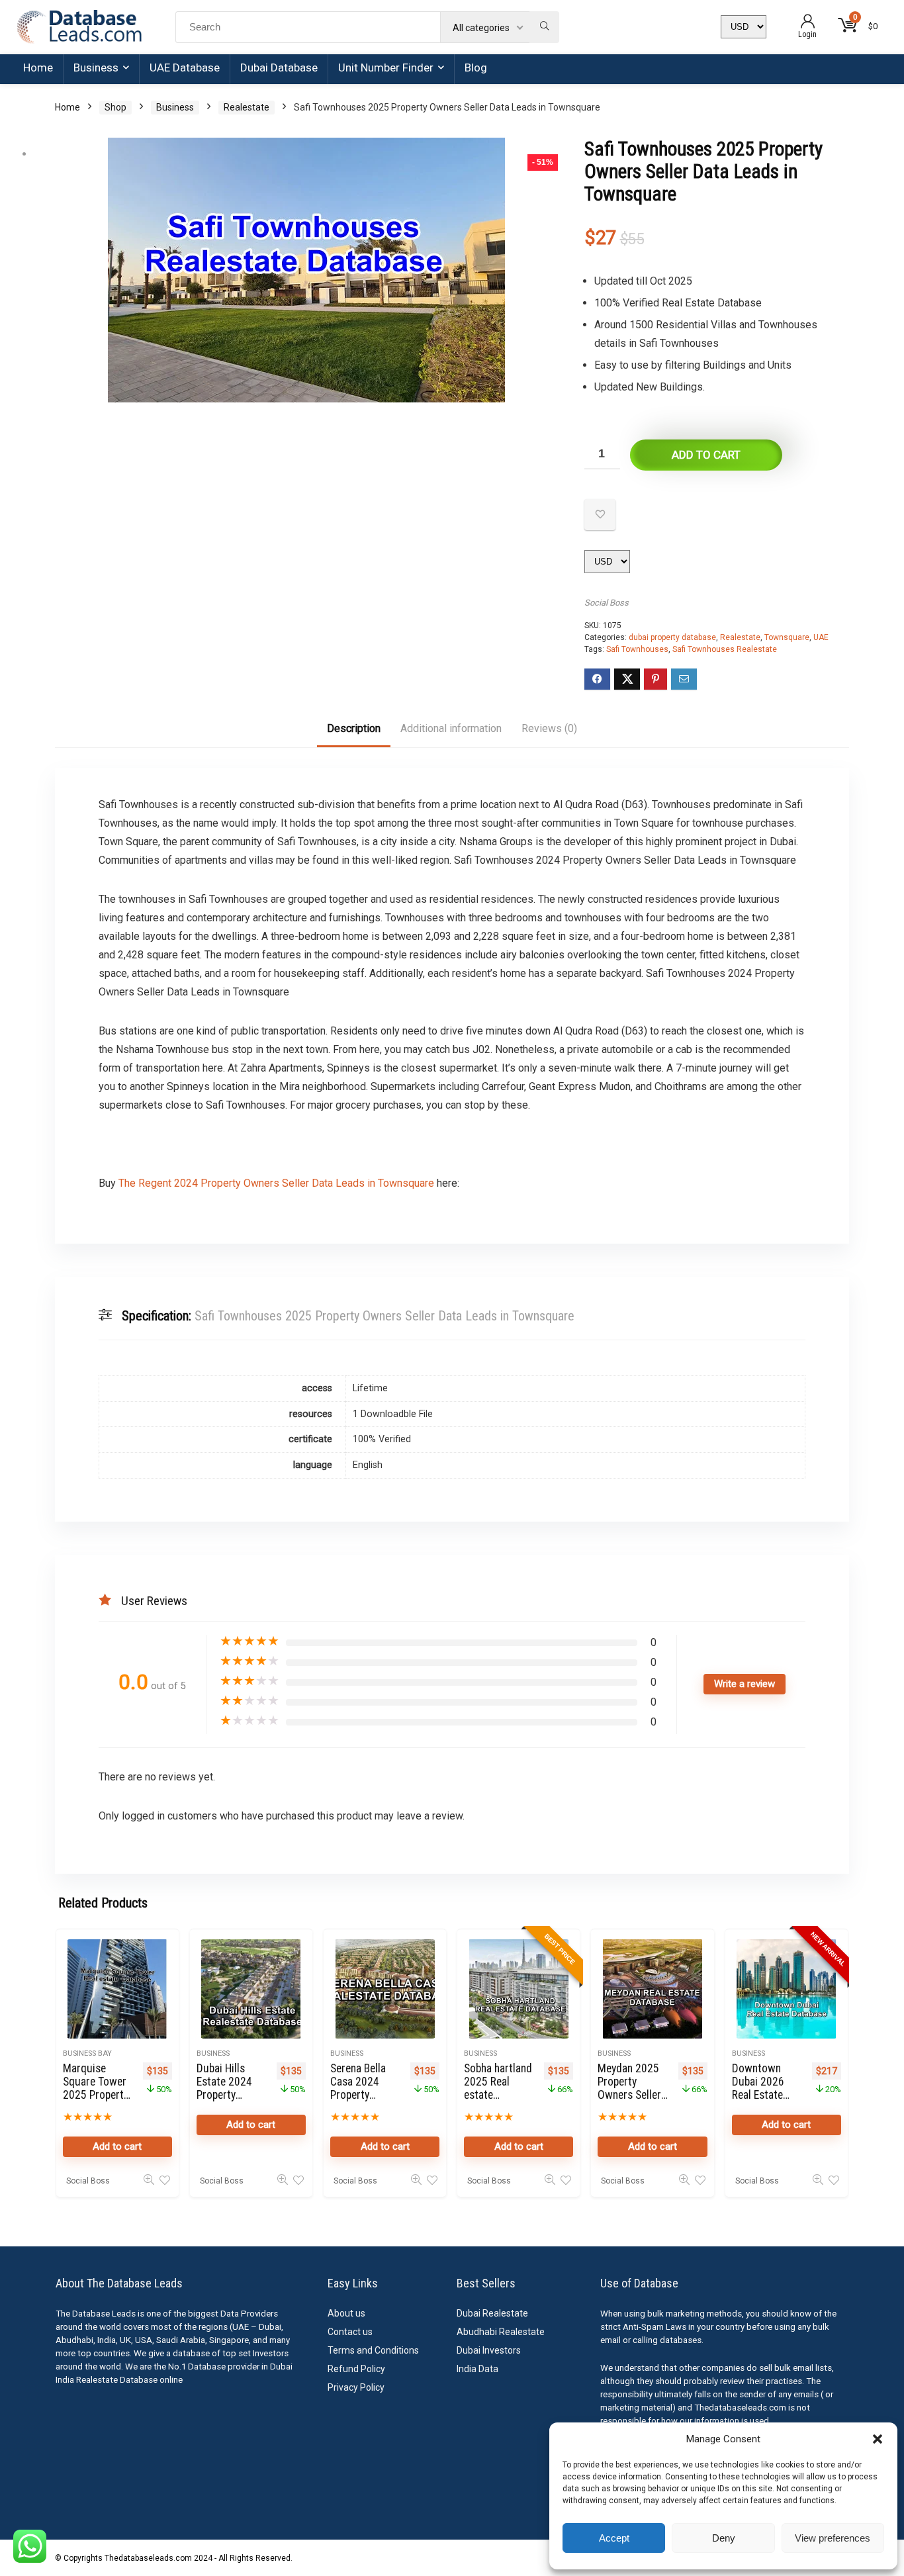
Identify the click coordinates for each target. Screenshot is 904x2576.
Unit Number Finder (386, 68)
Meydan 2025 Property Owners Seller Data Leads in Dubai (629, 2095)
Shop (115, 107)
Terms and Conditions (373, 2350)
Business (96, 68)
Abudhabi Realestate (501, 2332)
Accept (614, 2538)
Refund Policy (356, 2369)
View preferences (833, 2538)
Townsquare (787, 637)
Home (38, 68)
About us (346, 2313)
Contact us (350, 2332)
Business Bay (87, 2053)
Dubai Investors (489, 2350)
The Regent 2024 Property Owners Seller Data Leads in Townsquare (276, 1183)
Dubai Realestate (492, 2313)
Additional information (451, 728)
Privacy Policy (356, 2387)
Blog (476, 68)
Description (354, 728)
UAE (821, 637)
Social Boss (607, 603)
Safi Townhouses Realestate (725, 649)
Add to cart (706, 455)
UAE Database (185, 68)
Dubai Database (279, 68)
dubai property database (672, 637)
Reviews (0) (549, 728)
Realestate (247, 107)
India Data (477, 2369)
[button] (878, 2439)
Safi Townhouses (637, 649)
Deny (724, 2538)
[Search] (544, 27)
